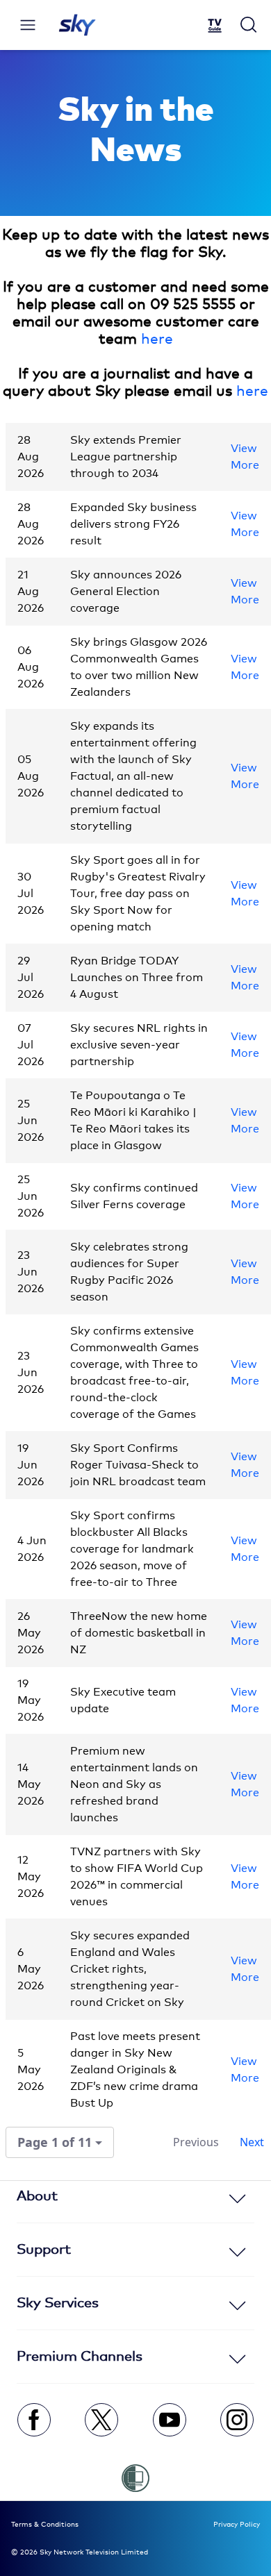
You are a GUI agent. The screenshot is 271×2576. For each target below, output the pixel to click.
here (157, 340)
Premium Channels (80, 2357)
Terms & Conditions (45, 2525)
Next (252, 2142)
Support (44, 2250)
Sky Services (58, 2303)
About (37, 2196)
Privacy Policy (237, 2525)
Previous (196, 2142)
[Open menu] (28, 25)
